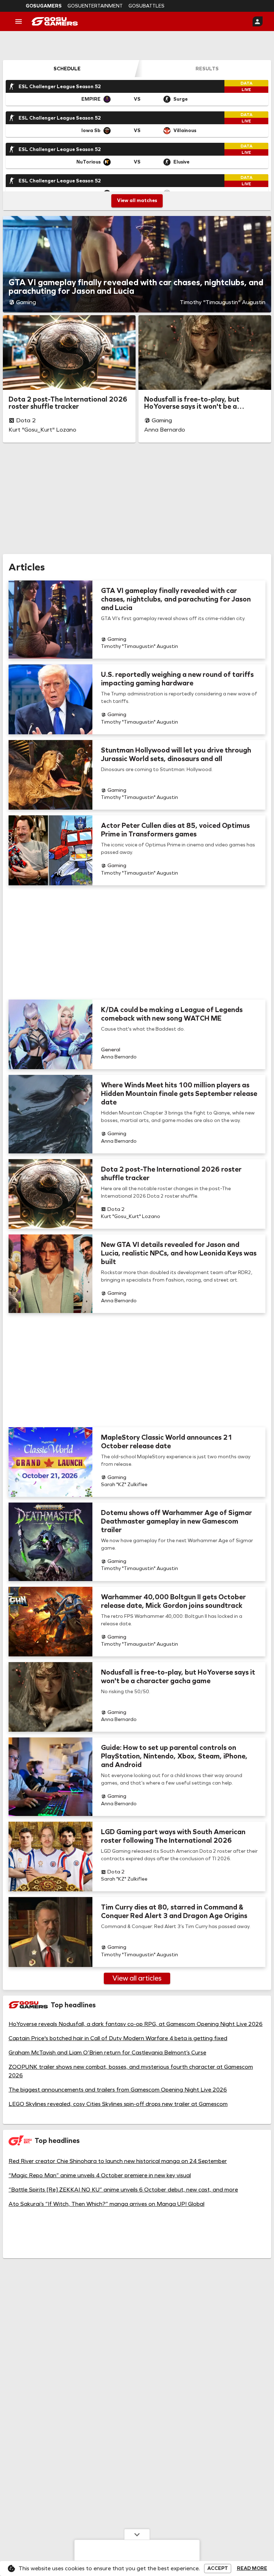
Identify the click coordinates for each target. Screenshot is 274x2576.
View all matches (137, 200)
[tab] (67, 69)
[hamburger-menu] (19, 21)
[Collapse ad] (137, 2534)
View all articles (137, 1978)
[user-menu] (258, 21)
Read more (252, 2569)
